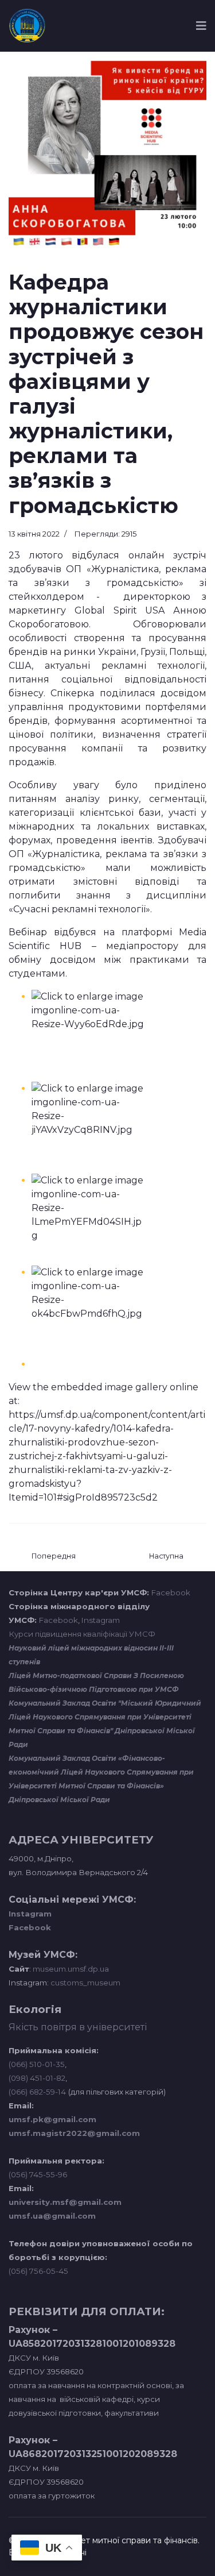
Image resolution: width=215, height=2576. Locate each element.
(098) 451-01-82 (37, 2078)
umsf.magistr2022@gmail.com (74, 2133)
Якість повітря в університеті (78, 2027)
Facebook (171, 1592)
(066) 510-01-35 (37, 2064)
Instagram (101, 1620)
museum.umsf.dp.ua (70, 1969)
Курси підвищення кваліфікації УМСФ (82, 1634)
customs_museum (85, 1983)
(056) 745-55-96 (38, 2174)
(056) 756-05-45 (38, 2271)
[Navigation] (201, 26)
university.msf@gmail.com (65, 2202)
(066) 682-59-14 (37, 2092)
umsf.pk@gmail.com (52, 2119)
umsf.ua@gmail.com (52, 2216)
